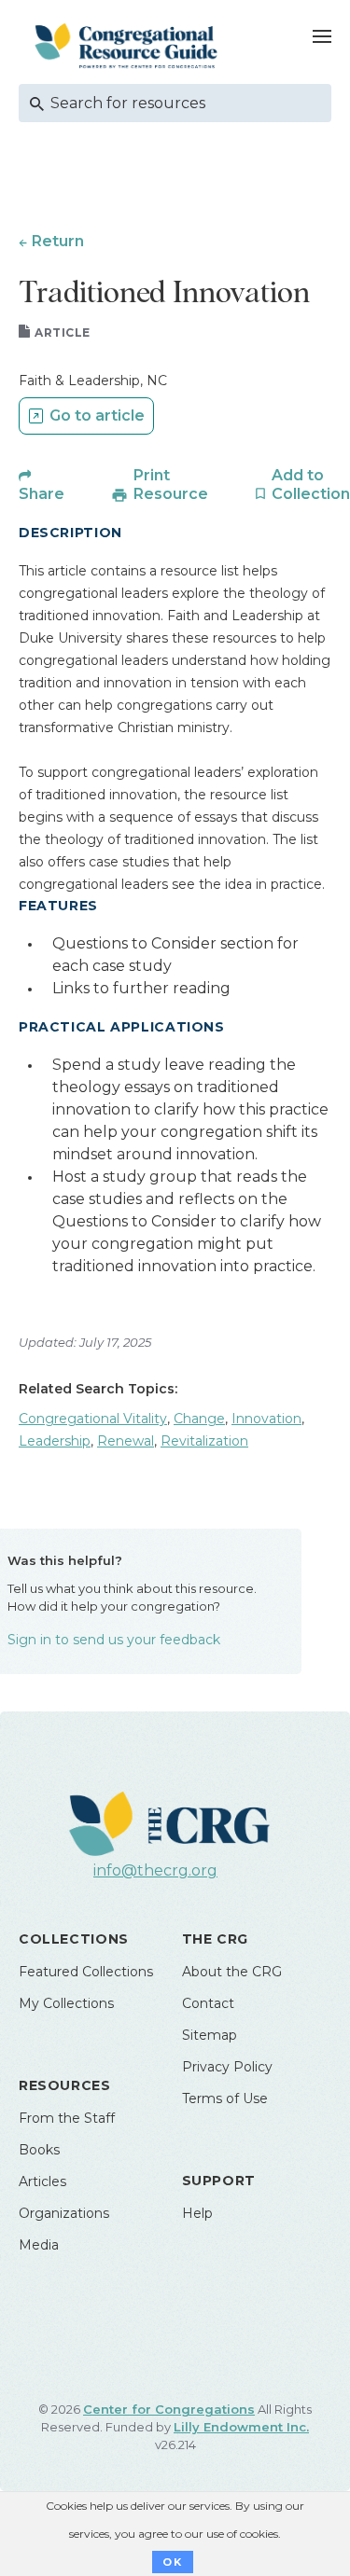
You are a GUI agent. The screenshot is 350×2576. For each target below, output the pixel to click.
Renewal (126, 1441)
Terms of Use (225, 2098)
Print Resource (171, 485)
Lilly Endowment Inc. (241, 2427)
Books (39, 2150)
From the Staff (67, 2118)
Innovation (266, 1419)
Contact (208, 2003)
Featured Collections (86, 1972)
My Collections (66, 2003)
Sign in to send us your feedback (114, 1640)
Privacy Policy (227, 2067)
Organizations (64, 2213)
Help (197, 2213)
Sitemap (210, 2035)
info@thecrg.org (155, 1870)
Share (42, 494)
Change (199, 1419)
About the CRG (232, 1972)
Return (58, 241)
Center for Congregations (169, 2409)
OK (172, 2562)
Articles (42, 2181)
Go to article (97, 415)
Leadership (55, 1441)
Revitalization (204, 1441)
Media (39, 2245)
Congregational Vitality (93, 1419)
